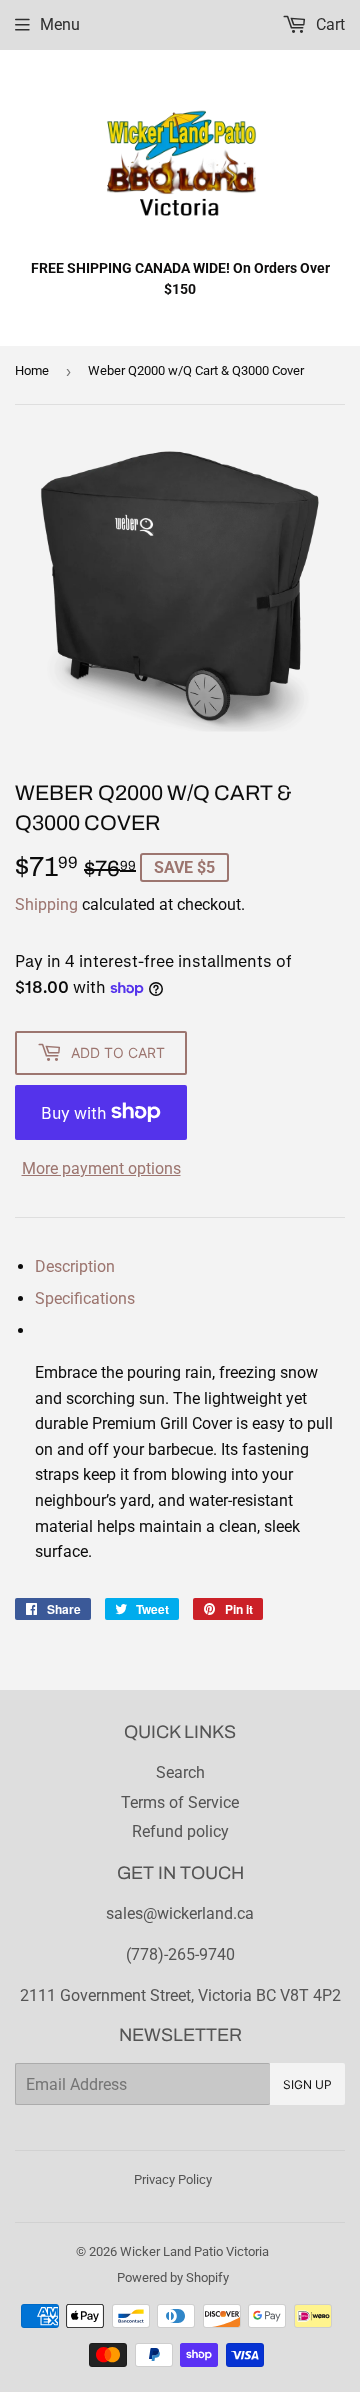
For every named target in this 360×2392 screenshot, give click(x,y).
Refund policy (180, 1831)
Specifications (85, 1298)
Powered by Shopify (173, 2277)
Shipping (46, 904)
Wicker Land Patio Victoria (194, 2251)
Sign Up (307, 2084)
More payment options (101, 1168)
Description (75, 1266)
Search (180, 1772)
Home (32, 370)
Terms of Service (180, 1802)
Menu (60, 24)
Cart (328, 24)
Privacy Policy (173, 2179)
